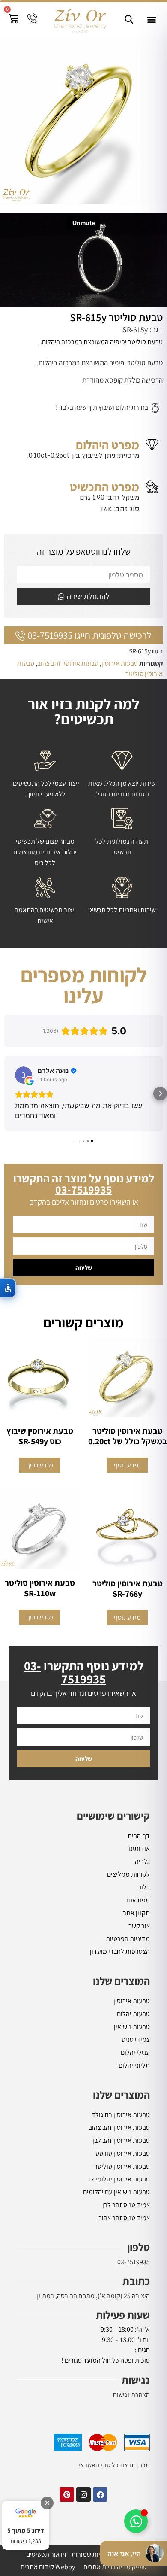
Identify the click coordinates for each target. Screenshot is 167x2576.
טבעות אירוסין (120, 664)
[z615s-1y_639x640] (83, 121)
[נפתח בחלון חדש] (100, 2494)
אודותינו (139, 1848)
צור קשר (139, 1926)
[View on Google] (24, 1075)
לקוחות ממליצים (128, 1874)
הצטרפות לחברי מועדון (120, 1952)
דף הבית (139, 1836)
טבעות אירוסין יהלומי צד (118, 2179)
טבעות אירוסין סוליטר (122, 2166)
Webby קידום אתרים (48, 2567)
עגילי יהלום (135, 2052)
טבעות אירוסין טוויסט (123, 2153)
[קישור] (129, 19)
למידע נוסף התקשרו (84, 1672)
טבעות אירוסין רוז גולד (121, 2115)
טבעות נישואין (132, 2027)
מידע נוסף (127, 1465)
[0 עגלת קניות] (13, 19)
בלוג (144, 1887)
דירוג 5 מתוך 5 (26, 2530)
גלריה (142, 1861)
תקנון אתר (136, 1913)
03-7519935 (134, 2262)
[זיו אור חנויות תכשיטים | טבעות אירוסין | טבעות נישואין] (80, 20)
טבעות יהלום (133, 2014)
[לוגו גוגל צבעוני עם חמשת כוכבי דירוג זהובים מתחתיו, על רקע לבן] (26, 2513)
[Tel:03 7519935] (32, 18)
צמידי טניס (136, 2040)
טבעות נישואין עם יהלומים (116, 2192)
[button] (151, 20)
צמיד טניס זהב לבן (126, 2205)
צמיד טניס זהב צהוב (124, 2218)
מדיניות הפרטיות (128, 1939)
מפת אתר (137, 1900)
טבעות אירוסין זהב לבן (121, 2140)
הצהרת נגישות (131, 2395)
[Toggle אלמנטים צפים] (136, 2521)
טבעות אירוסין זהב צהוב (68, 664)
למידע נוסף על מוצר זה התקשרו (84, 1184)
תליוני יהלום (134, 2065)
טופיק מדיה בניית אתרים (115, 2567)
